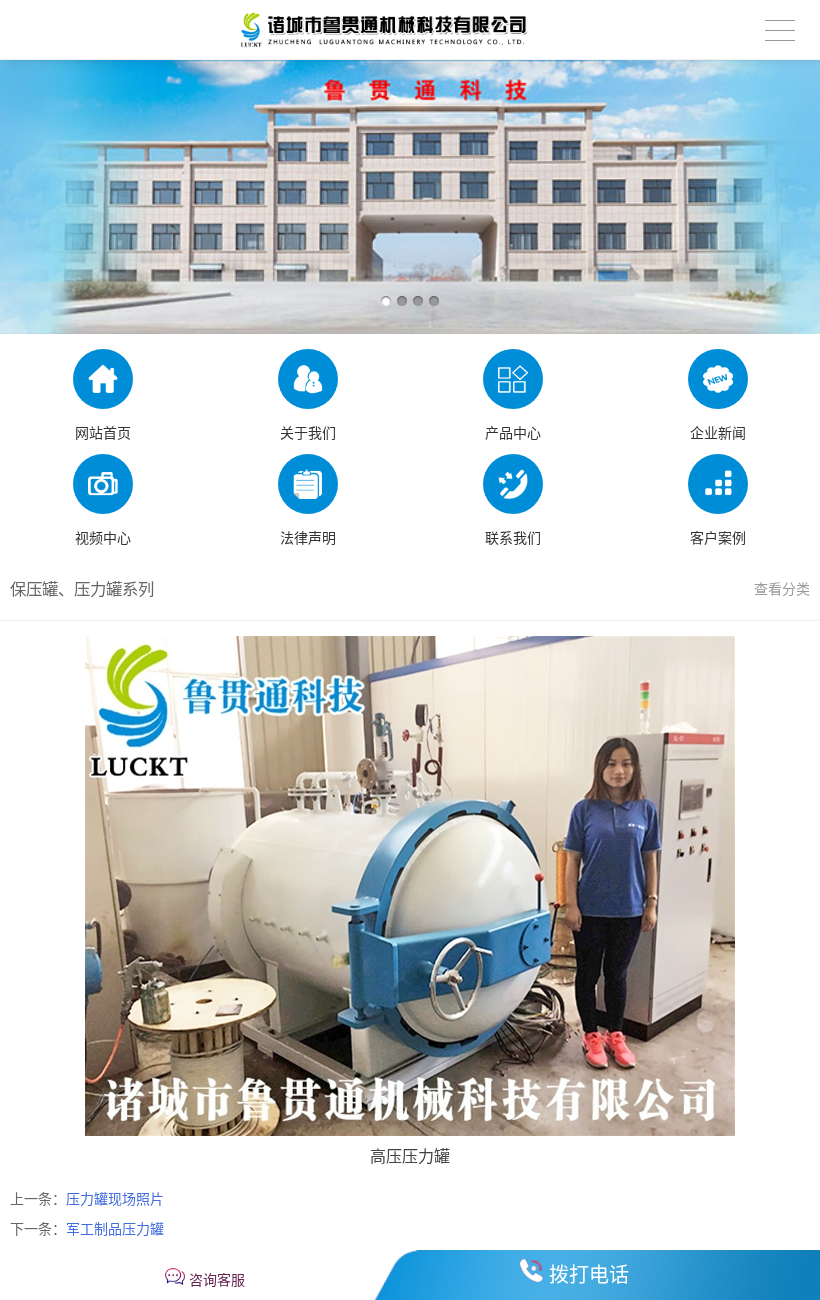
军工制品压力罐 (115, 1229)
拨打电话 (589, 1275)
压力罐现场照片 (115, 1199)
